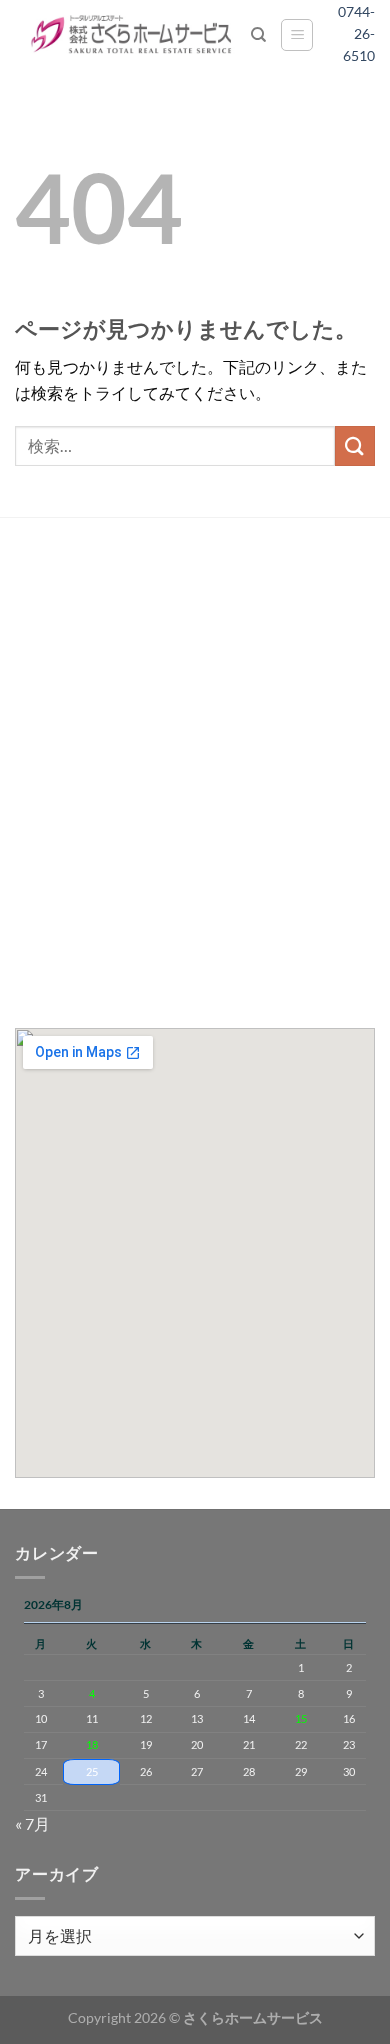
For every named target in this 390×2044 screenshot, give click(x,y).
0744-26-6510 (363, 34)
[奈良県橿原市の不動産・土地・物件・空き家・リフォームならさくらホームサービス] (133, 35)
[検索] (258, 35)
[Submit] (355, 445)
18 (92, 1744)
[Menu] (297, 35)
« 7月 (32, 1823)
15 (301, 1718)
